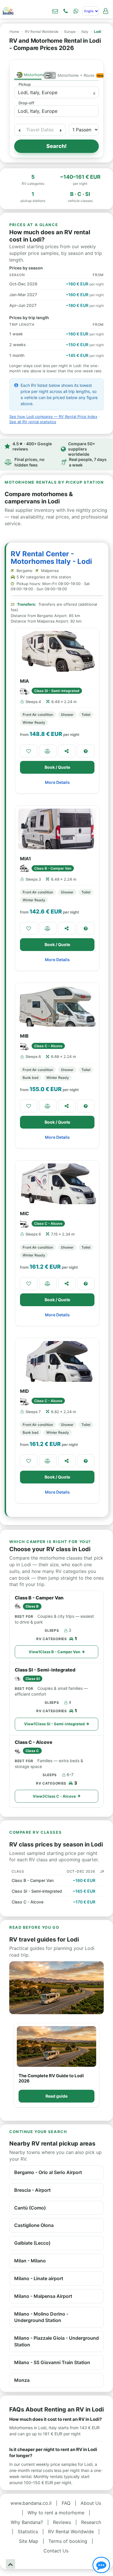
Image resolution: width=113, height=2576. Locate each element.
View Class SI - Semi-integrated (54, 1724)
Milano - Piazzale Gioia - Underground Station (57, 2341)
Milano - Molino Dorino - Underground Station (41, 2317)
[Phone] (65, 11)
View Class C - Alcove (54, 1796)
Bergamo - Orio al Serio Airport (48, 2172)
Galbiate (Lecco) (32, 2243)
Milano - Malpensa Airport (43, 2296)
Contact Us (56, 2551)
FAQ (66, 2503)
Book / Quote (57, 767)
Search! (57, 146)
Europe (70, 32)
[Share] (67, 751)
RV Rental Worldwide (42, 32)
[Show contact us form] (55, 11)
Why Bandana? (27, 2522)
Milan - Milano (30, 2261)
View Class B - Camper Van (54, 1652)
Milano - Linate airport (39, 2278)
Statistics (28, 2532)
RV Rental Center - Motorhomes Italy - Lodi (51, 558)
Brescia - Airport (32, 2190)
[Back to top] (10, 2564)
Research (91, 2522)
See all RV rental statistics (33, 422)
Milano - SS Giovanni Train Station (52, 2362)
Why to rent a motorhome (56, 2513)
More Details (57, 782)
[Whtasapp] (76, 11)
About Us (91, 2503)
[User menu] (105, 11)
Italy (85, 32)
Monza (22, 2380)
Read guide (57, 2096)
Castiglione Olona (34, 2225)
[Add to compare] (48, 751)
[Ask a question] (86, 751)
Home (14, 32)
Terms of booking (68, 2541)
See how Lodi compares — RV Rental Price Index (53, 416)
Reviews (62, 2522)
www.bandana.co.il (31, 2503)
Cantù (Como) (30, 2208)
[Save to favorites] (29, 751)
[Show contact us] (101, 2565)
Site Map (29, 2541)
